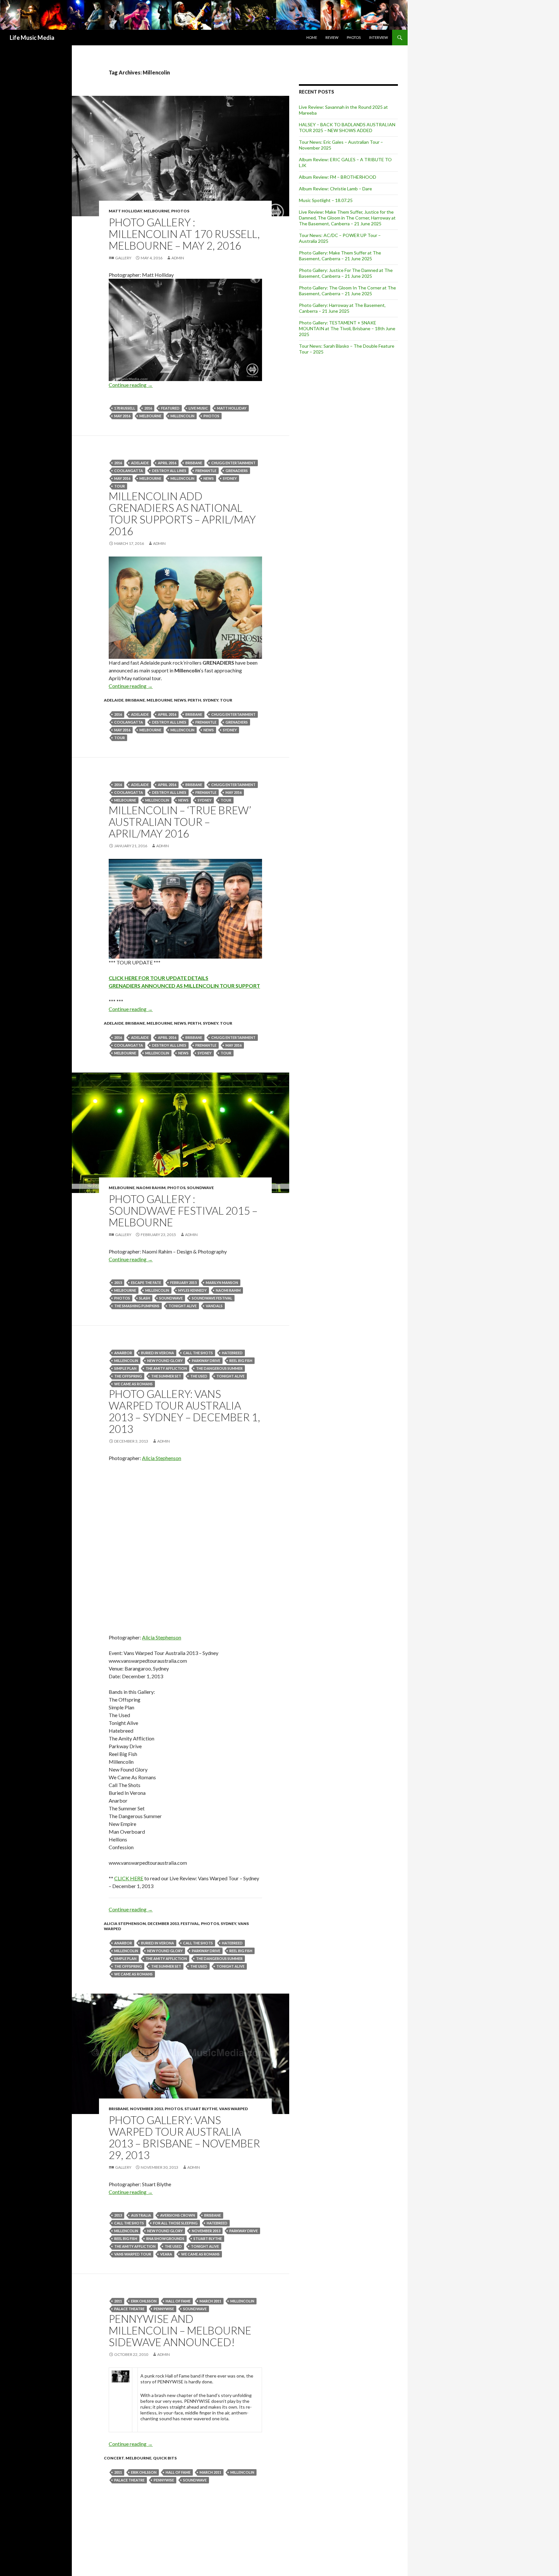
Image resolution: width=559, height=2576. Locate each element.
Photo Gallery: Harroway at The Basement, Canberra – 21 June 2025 (342, 308)
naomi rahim (228, 1290)
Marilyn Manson (222, 1282)
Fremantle (206, 471)
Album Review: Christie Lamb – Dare (335, 189)
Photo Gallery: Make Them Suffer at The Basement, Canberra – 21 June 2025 (340, 256)
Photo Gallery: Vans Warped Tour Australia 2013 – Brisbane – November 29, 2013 (184, 2137)
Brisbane (194, 463)
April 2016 (167, 463)
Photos (354, 37)
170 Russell (125, 408)
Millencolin (182, 416)
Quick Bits (165, 2458)
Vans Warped (233, 2109)
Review (332, 37)
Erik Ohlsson (144, 2301)
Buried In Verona (158, 1353)
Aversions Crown (178, 2215)
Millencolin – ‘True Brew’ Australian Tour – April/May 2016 (180, 822)
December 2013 (163, 1924)
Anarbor (123, 1353)
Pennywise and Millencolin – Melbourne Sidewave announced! (180, 2330)
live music (198, 408)
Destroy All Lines (169, 471)
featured (170, 408)
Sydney (230, 478)
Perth (194, 700)
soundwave (171, 1298)
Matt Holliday (125, 211)
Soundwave (200, 1188)
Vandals (214, 1306)
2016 (148, 408)
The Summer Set (166, 1376)
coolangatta (129, 471)
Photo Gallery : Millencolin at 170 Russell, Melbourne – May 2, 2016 (184, 234)
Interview (378, 37)
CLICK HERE (129, 1878)
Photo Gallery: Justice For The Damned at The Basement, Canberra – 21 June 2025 (346, 273)
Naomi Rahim (151, 1188)
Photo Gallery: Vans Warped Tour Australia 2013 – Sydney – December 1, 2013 (184, 1411)
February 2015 (183, 1282)
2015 (118, 1282)
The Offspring (128, 1376)
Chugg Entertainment (233, 463)
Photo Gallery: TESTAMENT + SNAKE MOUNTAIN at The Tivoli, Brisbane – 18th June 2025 (347, 328)
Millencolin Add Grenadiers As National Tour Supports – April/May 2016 (182, 513)
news (209, 478)
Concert (114, 2458)
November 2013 (147, 2109)
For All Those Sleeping (175, 2223)
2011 (118, 2301)
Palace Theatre (129, 2309)
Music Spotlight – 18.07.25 (326, 200)
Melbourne (157, 211)
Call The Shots (198, 1353)
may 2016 (122, 416)
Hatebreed (232, 1353)
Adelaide (140, 463)
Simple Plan (125, 1368)
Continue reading (131, 385)
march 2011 (210, 2301)
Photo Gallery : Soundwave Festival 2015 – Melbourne (183, 1210)
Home (312, 37)
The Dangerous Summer (219, 1368)
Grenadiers (237, 471)
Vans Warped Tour (133, 2254)
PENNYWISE (164, 2309)
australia (141, 2215)
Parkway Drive (206, 1361)
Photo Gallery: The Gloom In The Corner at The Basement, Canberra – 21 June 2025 (347, 291)
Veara (166, 2254)
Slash (145, 1298)
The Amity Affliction (166, 1368)
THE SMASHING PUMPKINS (137, 1306)
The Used (199, 1376)
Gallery (123, 258)
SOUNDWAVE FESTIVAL (212, 1298)
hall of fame (178, 2301)
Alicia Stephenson (162, 1458)
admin (178, 258)
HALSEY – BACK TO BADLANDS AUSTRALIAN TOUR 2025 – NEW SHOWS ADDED (347, 127)
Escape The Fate (146, 1282)
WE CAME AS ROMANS (133, 1384)
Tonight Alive (183, 1306)
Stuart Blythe (201, 2109)
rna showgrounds (165, 2239)
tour (120, 486)
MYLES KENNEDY (192, 1290)
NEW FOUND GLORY (165, 1361)
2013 (118, 2215)
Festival (190, 1924)
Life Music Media (32, 38)
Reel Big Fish (241, 1361)
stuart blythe (208, 2239)
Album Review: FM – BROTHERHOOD (338, 177)
